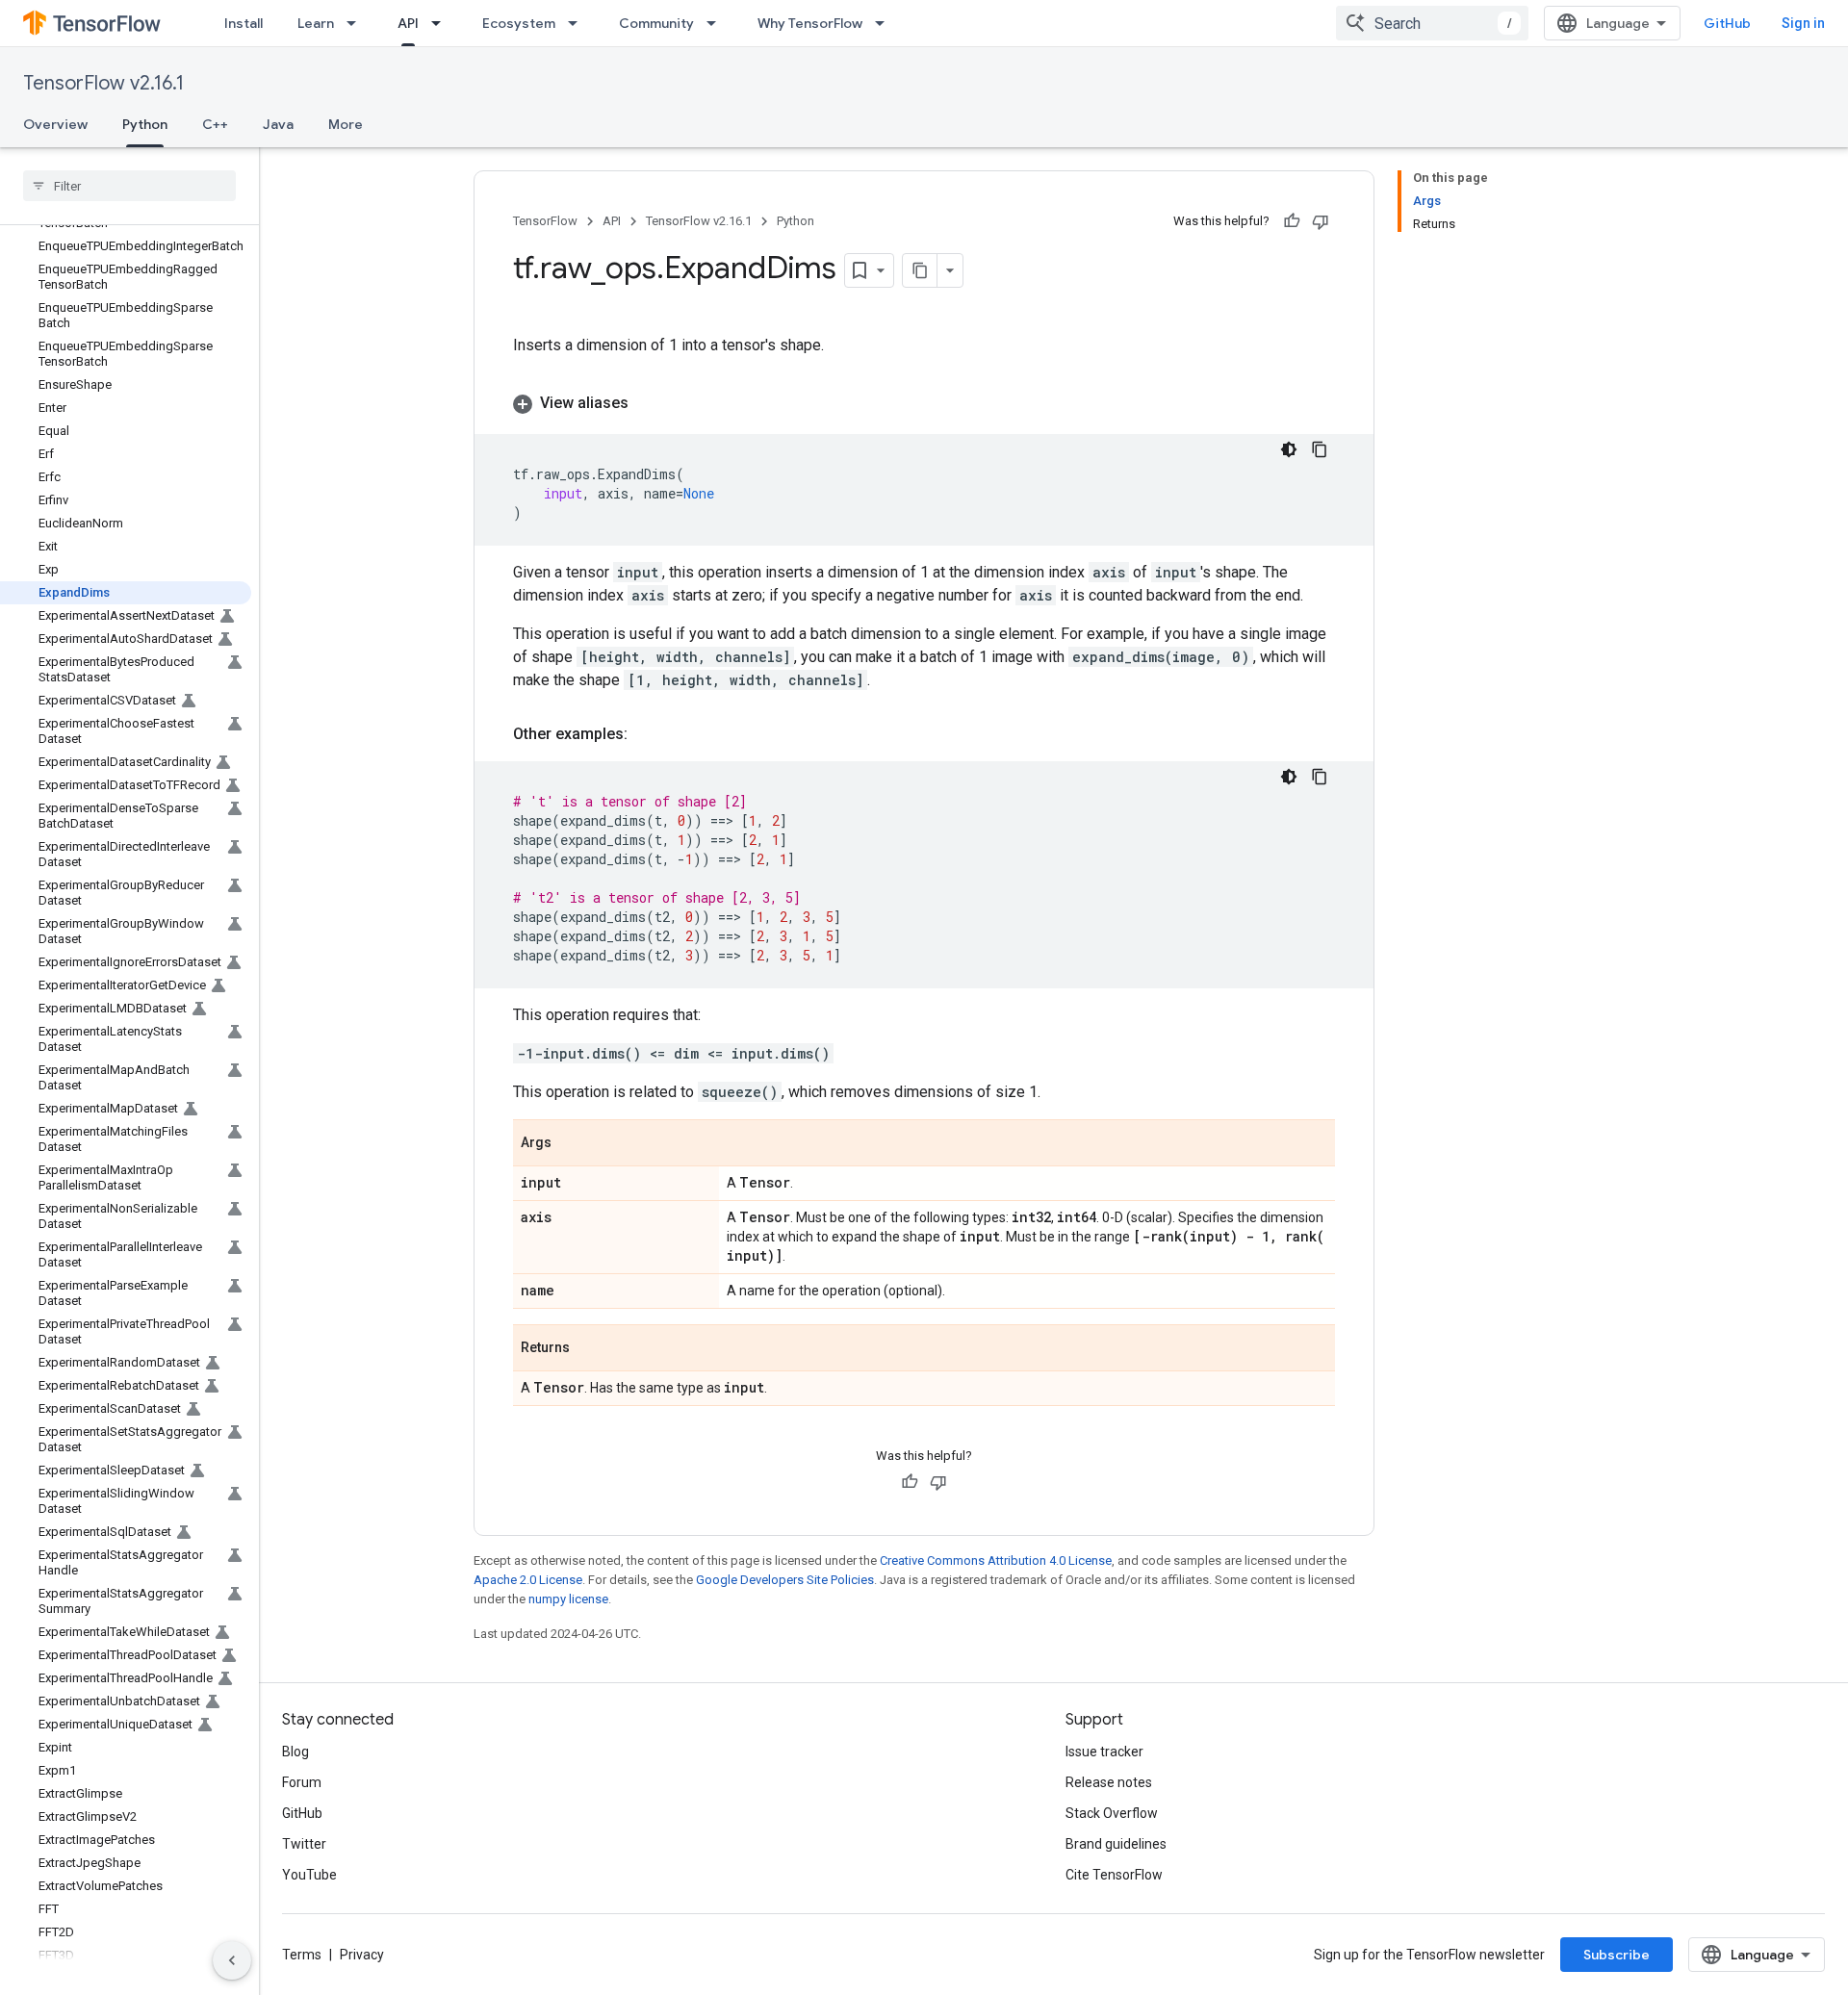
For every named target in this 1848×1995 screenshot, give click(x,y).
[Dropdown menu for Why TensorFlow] (885, 23)
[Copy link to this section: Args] (571, 1144)
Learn (316, 23)
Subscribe (1617, 1955)
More (346, 124)
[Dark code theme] (1289, 449)
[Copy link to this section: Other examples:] (647, 734)
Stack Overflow (1112, 1813)
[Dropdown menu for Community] (717, 23)
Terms (302, 1955)
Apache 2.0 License (528, 1580)
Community (656, 23)
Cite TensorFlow (1114, 1875)
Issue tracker (1104, 1752)
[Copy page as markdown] (920, 270)
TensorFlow (545, 221)
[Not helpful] (1321, 221)
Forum (302, 1782)
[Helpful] (1292, 221)
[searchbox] (129, 186)
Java (278, 124)
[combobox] (1432, 23)
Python (145, 124)
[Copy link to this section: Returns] (589, 1349)
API (408, 23)
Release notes (1109, 1782)
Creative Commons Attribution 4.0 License (996, 1560)
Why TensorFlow (810, 23)
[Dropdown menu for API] (442, 23)
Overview (55, 124)
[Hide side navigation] (232, 1960)
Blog (295, 1752)
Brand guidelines (1116, 1844)
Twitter (304, 1844)
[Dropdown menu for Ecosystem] (578, 23)
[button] (924, 403)
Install (244, 23)
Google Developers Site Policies (785, 1580)
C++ (215, 124)
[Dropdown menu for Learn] (357, 23)
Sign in (1803, 23)
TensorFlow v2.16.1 (103, 83)
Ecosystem (519, 23)
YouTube (309, 1875)
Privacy (362, 1955)
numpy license (568, 1599)
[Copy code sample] (1320, 449)
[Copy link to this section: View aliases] (648, 403)
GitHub (1727, 23)
